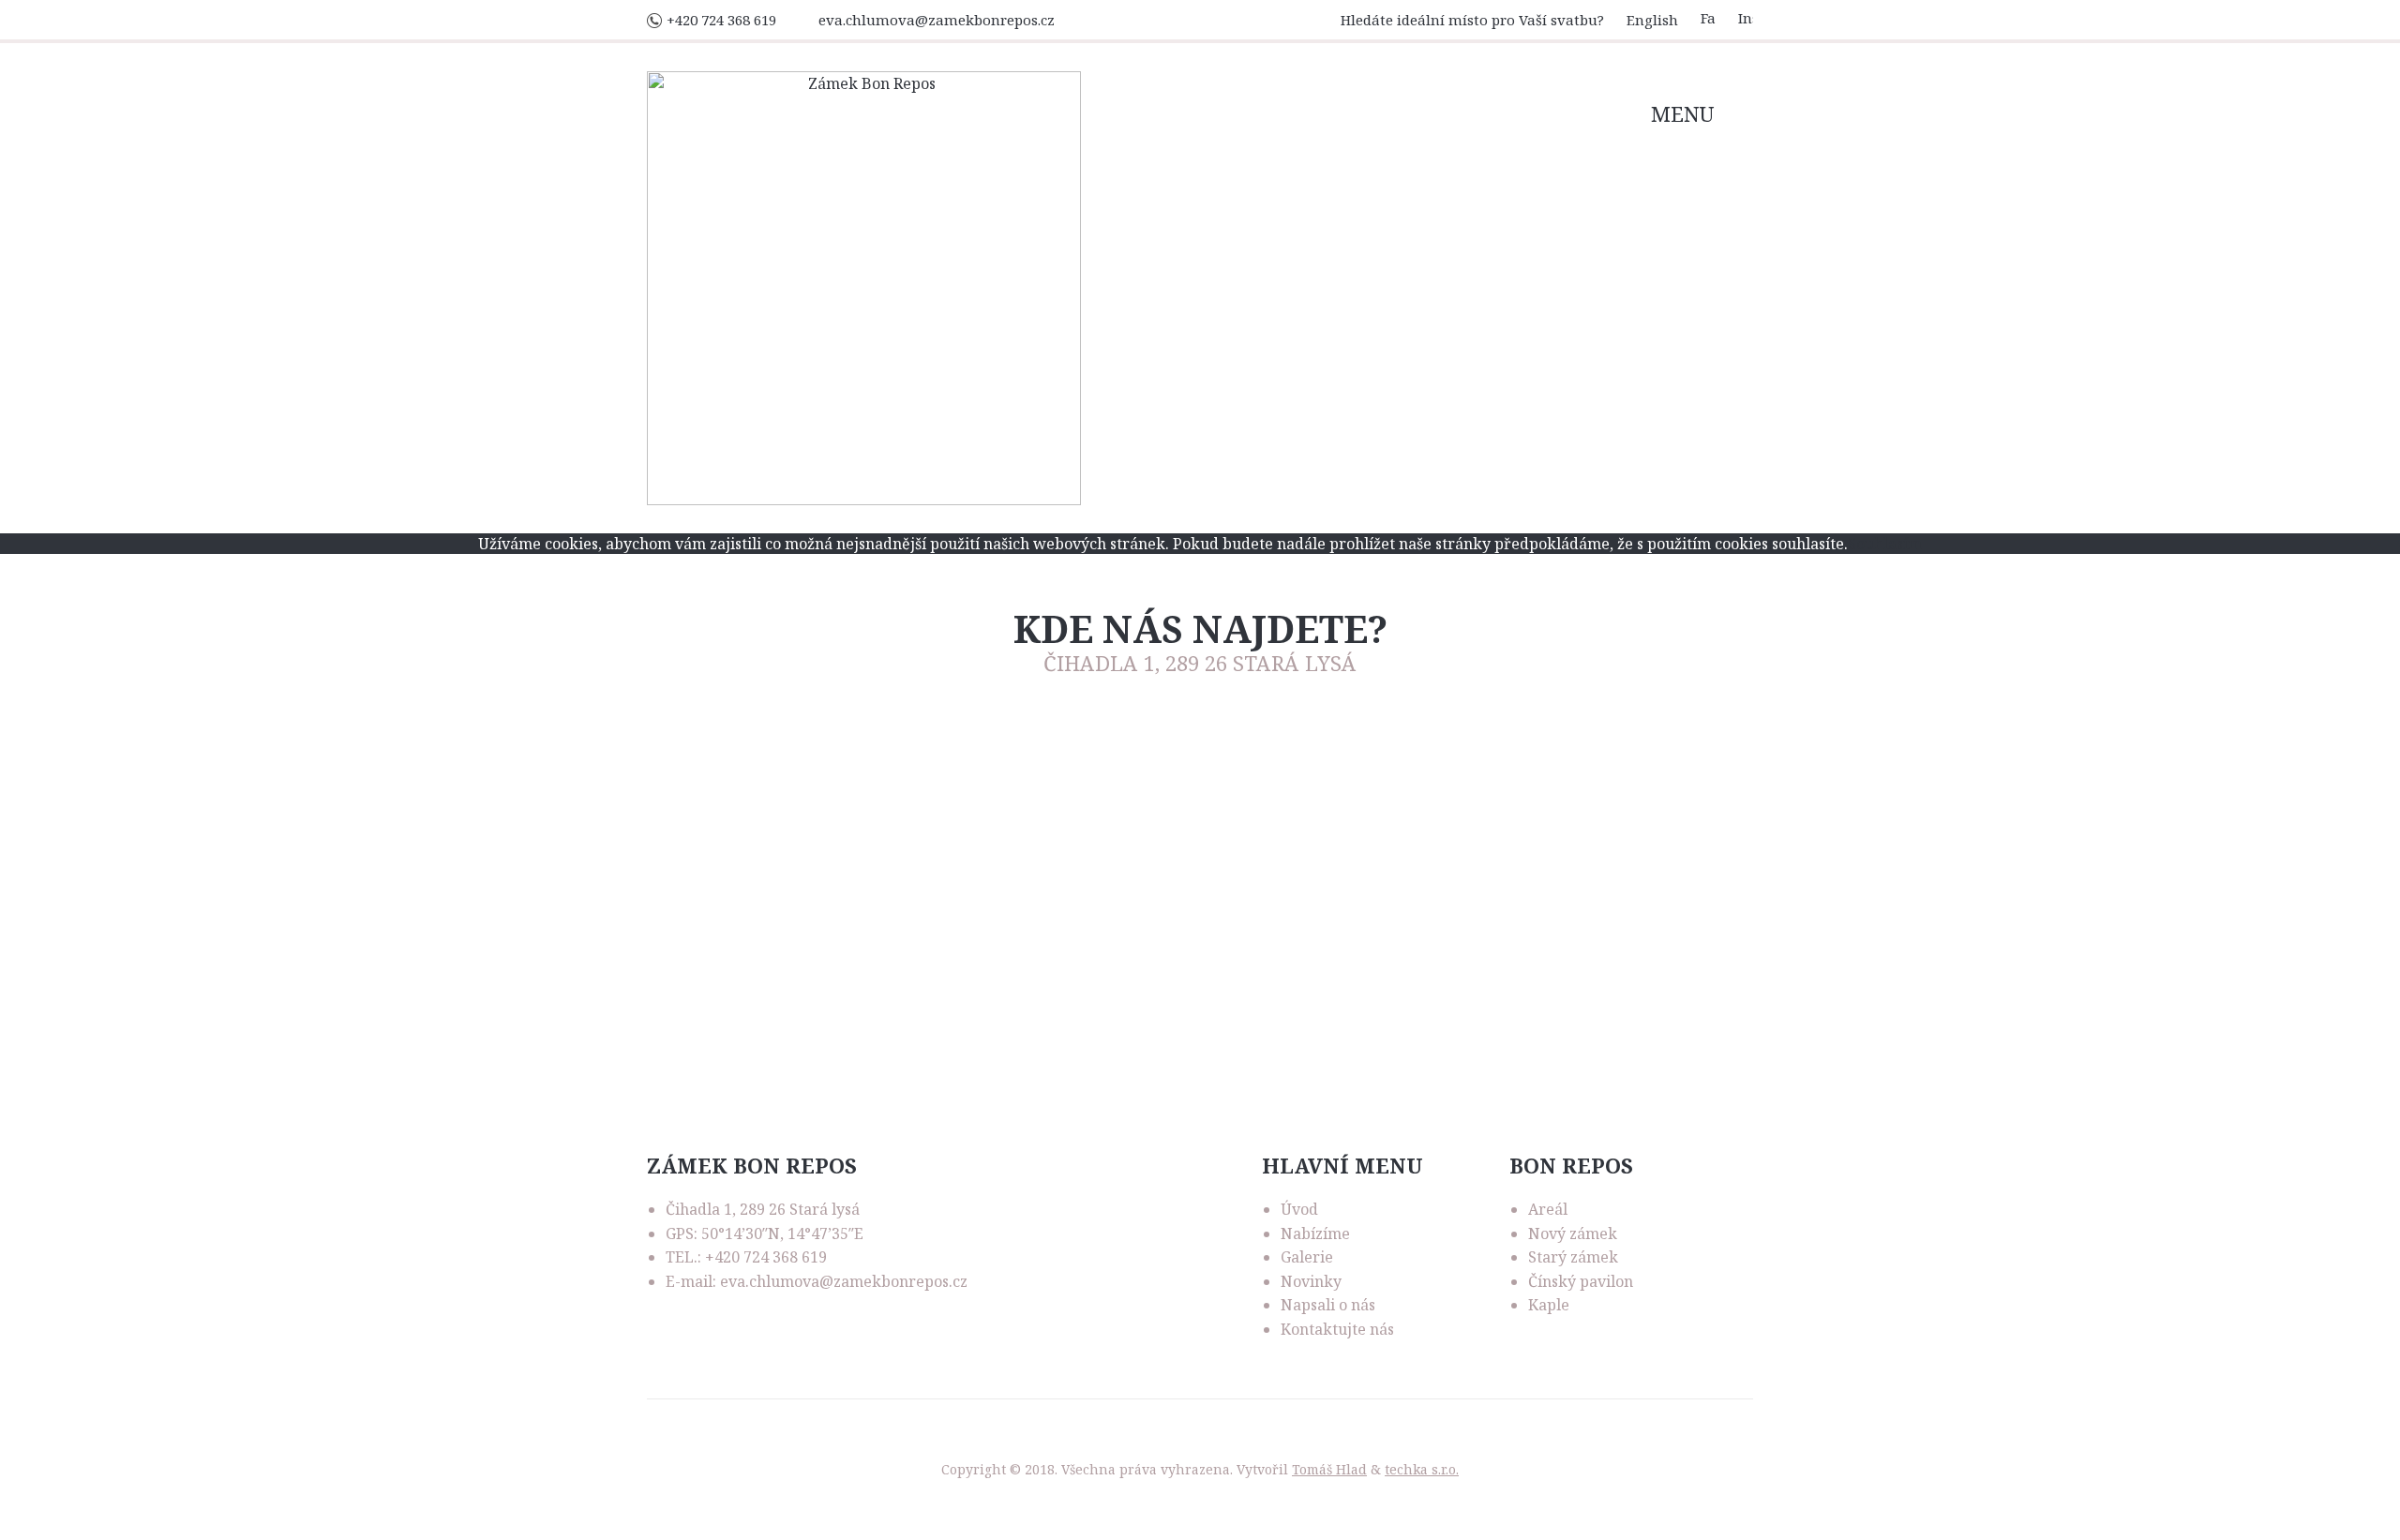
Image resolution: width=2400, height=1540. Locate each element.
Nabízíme (1315, 1233)
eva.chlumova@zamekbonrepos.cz (937, 20)
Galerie (1307, 1257)
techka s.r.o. (1422, 1469)
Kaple (1549, 1305)
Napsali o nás (1328, 1305)
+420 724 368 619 (721, 20)
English (1652, 20)
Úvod (1299, 1209)
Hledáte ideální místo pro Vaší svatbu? (1472, 20)
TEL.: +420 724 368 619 (746, 1257)
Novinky (1311, 1281)
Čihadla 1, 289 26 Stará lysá (763, 1209)
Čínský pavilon (1581, 1281)
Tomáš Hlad (1329, 1469)
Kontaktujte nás (1337, 1329)
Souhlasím (1885, 544)
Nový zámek (1573, 1233)
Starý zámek (1573, 1257)
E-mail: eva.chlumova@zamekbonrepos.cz (817, 1281)
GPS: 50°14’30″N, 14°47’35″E (765, 1233)
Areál (1548, 1209)
